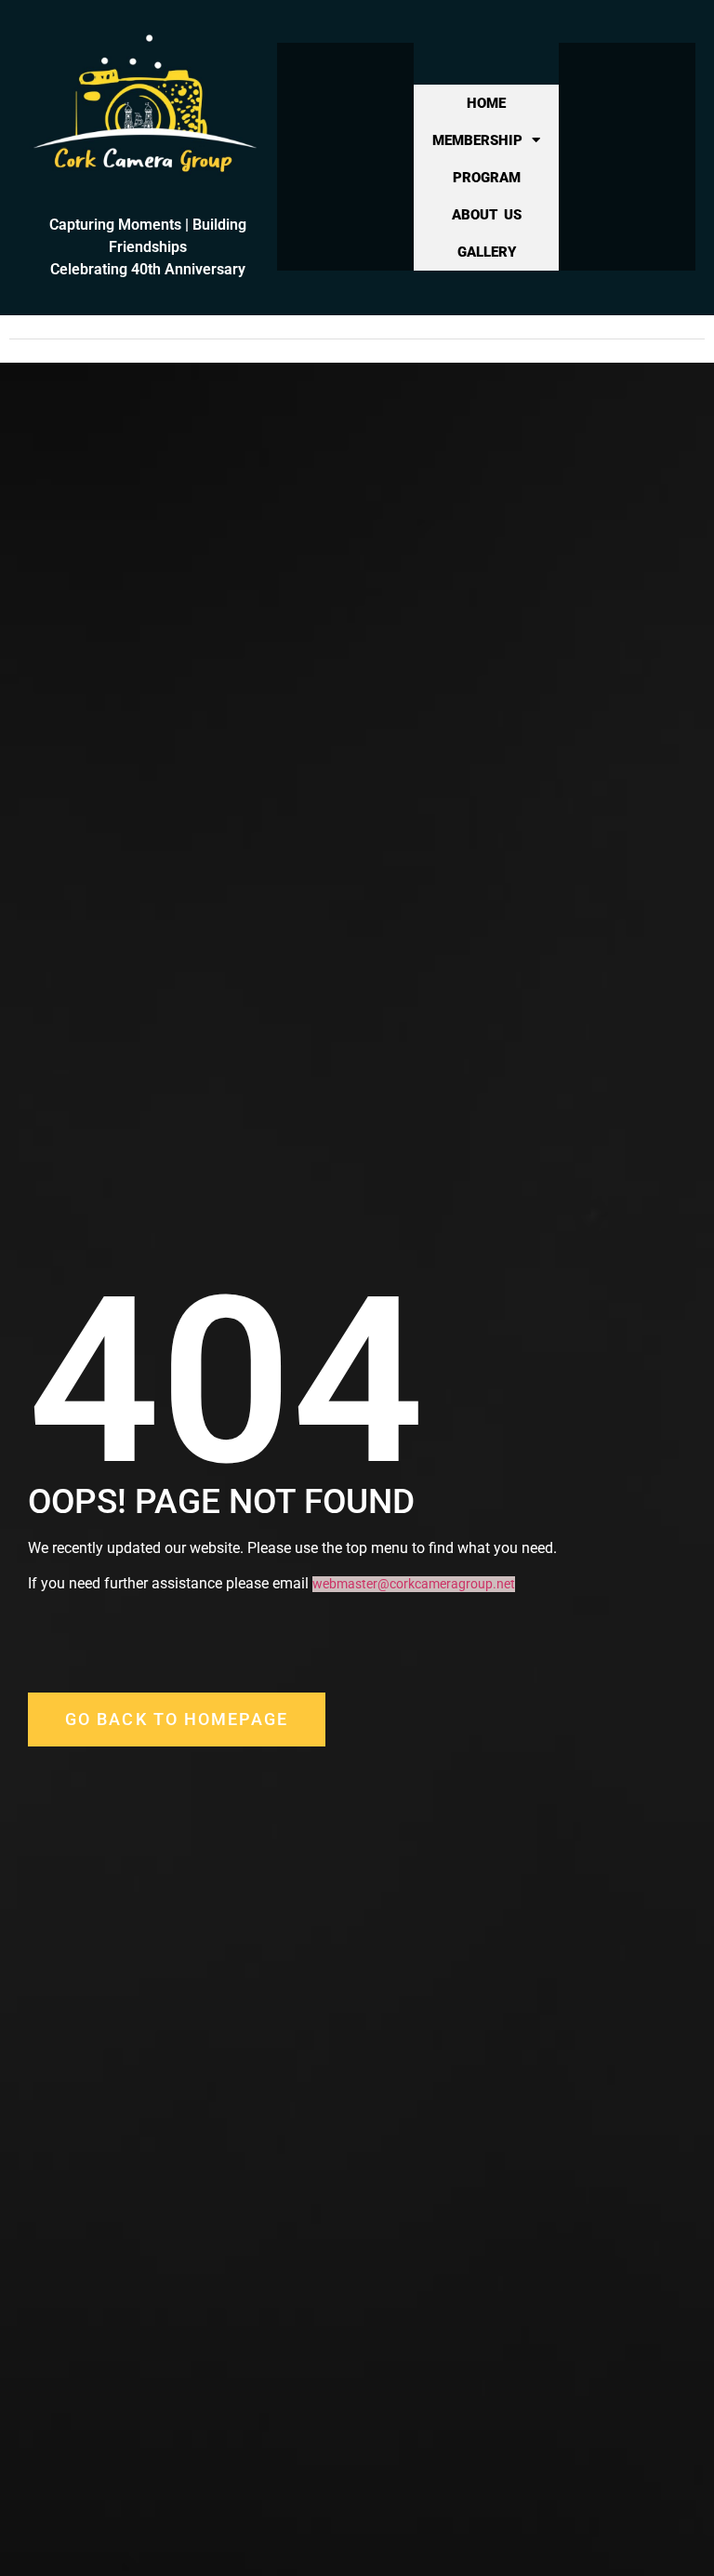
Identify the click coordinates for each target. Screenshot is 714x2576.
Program (487, 178)
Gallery (487, 252)
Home (486, 103)
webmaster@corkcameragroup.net (414, 1584)
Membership (477, 140)
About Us (487, 215)
